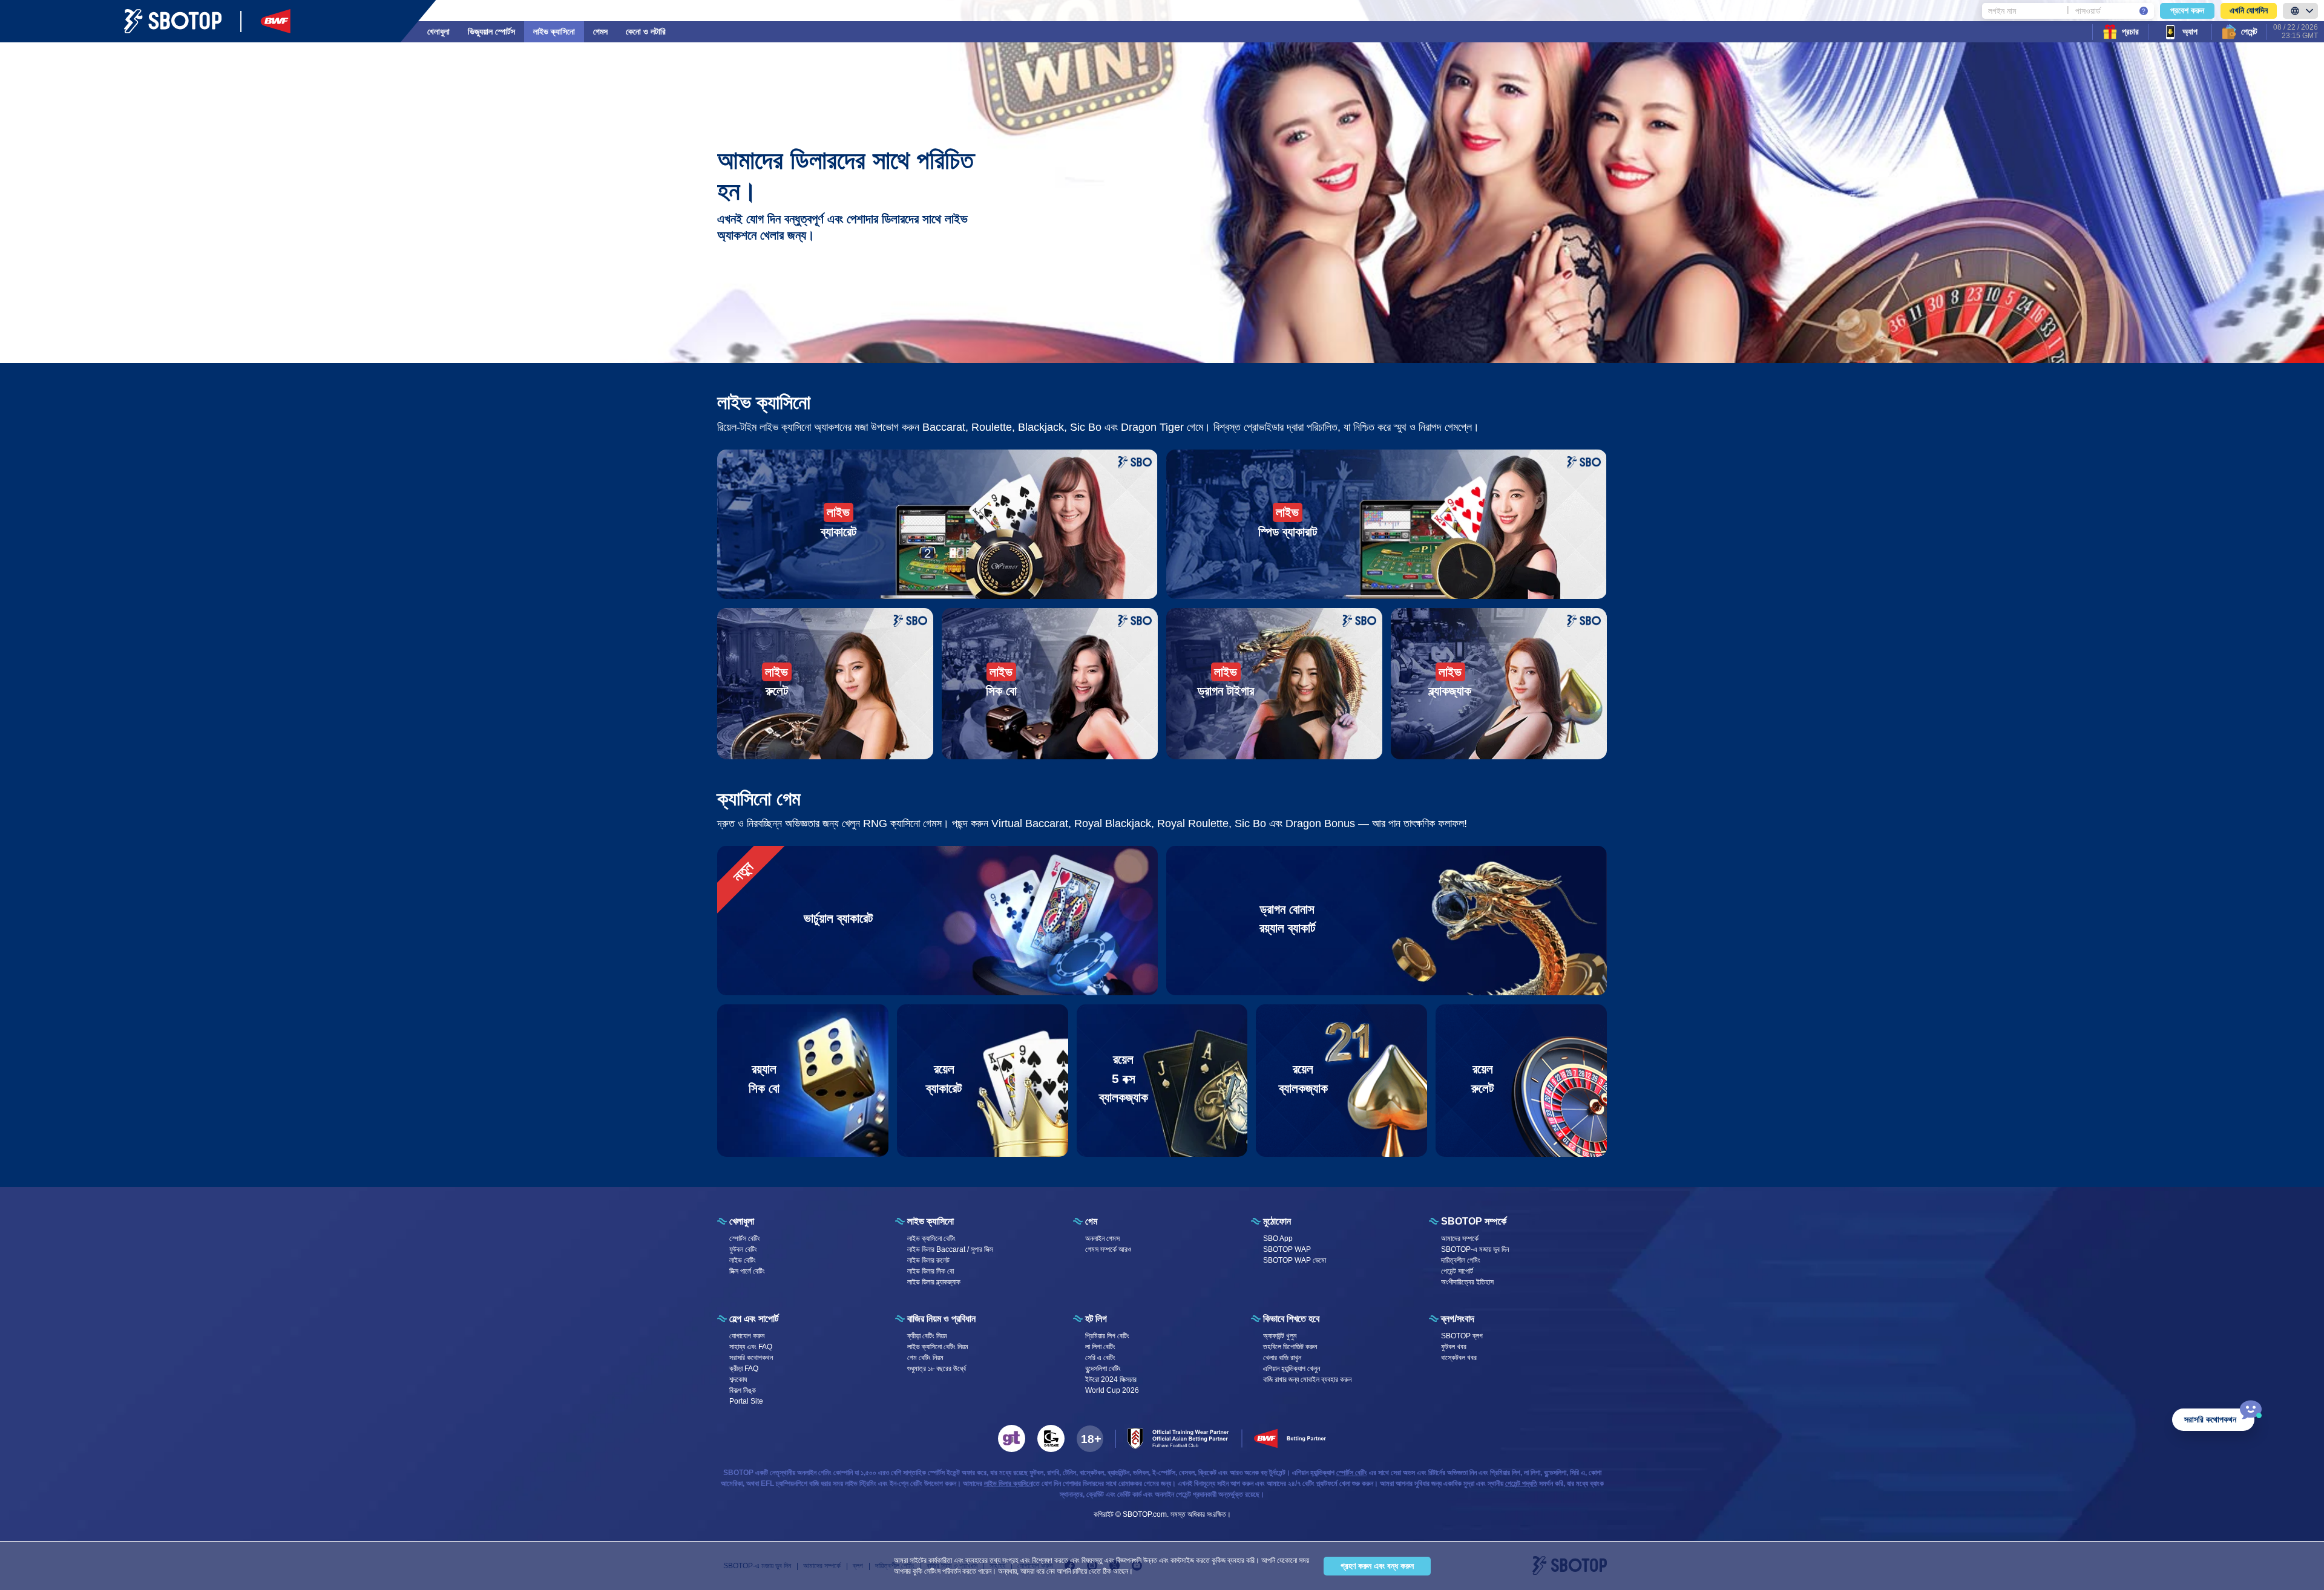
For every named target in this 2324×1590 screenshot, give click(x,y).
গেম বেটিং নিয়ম (925, 1358)
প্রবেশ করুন (2187, 10)
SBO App (1278, 1238)
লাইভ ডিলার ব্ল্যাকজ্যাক (934, 1282)
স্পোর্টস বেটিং (745, 1238)
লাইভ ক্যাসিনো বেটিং (931, 1238)
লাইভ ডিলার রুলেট (928, 1260)
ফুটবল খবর (1454, 1347)
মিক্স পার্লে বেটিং (747, 1271)
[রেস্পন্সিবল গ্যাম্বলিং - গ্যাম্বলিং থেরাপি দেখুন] (1012, 1438)
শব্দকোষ (738, 1379)
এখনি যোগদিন (2249, 10)
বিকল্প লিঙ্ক (743, 1390)
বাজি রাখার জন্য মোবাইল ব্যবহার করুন (1307, 1379)
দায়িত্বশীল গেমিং (1461, 1260)
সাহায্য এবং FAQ (751, 1347)
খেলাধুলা (438, 31)
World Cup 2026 (1112, 1390)
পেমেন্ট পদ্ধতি (1521, 1484)
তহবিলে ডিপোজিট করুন (1290, 1347)
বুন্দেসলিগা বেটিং (1103, 1369)
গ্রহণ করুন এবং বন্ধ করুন (1377, 1566)
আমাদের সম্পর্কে (1460, 1238)
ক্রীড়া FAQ (744, 1369)
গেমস (600, 31)
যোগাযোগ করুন (747, 1336)
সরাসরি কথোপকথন (751, 1358)
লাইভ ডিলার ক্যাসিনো (1009, 1484)
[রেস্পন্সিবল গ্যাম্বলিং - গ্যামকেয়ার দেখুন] (1051, 1438)
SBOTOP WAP (1287, 1249)
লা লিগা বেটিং (1100, 1347)
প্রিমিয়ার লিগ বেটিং (1107, 1336)
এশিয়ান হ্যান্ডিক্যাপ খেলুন (1292, 1369)
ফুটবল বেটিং (743, 1249)
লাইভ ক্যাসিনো (554, 31)
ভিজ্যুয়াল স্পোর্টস (491, 31)
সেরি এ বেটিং (1100, 1358)
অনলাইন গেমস (1102, 1238)
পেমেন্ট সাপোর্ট (1457, 1271)
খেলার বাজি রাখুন (1282, 1358)
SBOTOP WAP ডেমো (1295, 1260)
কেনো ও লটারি (646, 31)
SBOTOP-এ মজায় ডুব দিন (1475, 1249)
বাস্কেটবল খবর (1459, 1358)
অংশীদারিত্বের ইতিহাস (1467, 1282)
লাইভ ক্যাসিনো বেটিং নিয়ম (938, 1347)
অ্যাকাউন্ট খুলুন (1280, 1336)
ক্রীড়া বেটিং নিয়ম (927, 1336)
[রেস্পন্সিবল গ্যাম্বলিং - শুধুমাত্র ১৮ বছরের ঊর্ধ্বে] (1090, 1439)
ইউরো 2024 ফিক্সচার (1111, 1379)
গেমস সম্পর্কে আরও (1108, 1249)
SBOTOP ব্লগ (1462, 1336)
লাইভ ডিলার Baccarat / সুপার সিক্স (950, 1249)
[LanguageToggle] (2300, 11)
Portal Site (746, 1401)
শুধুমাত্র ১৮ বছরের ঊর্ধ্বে (937, 1369)
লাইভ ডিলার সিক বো (931, 1271)
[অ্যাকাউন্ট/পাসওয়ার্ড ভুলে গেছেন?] (2144, 11)
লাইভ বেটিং (743, 1260)
